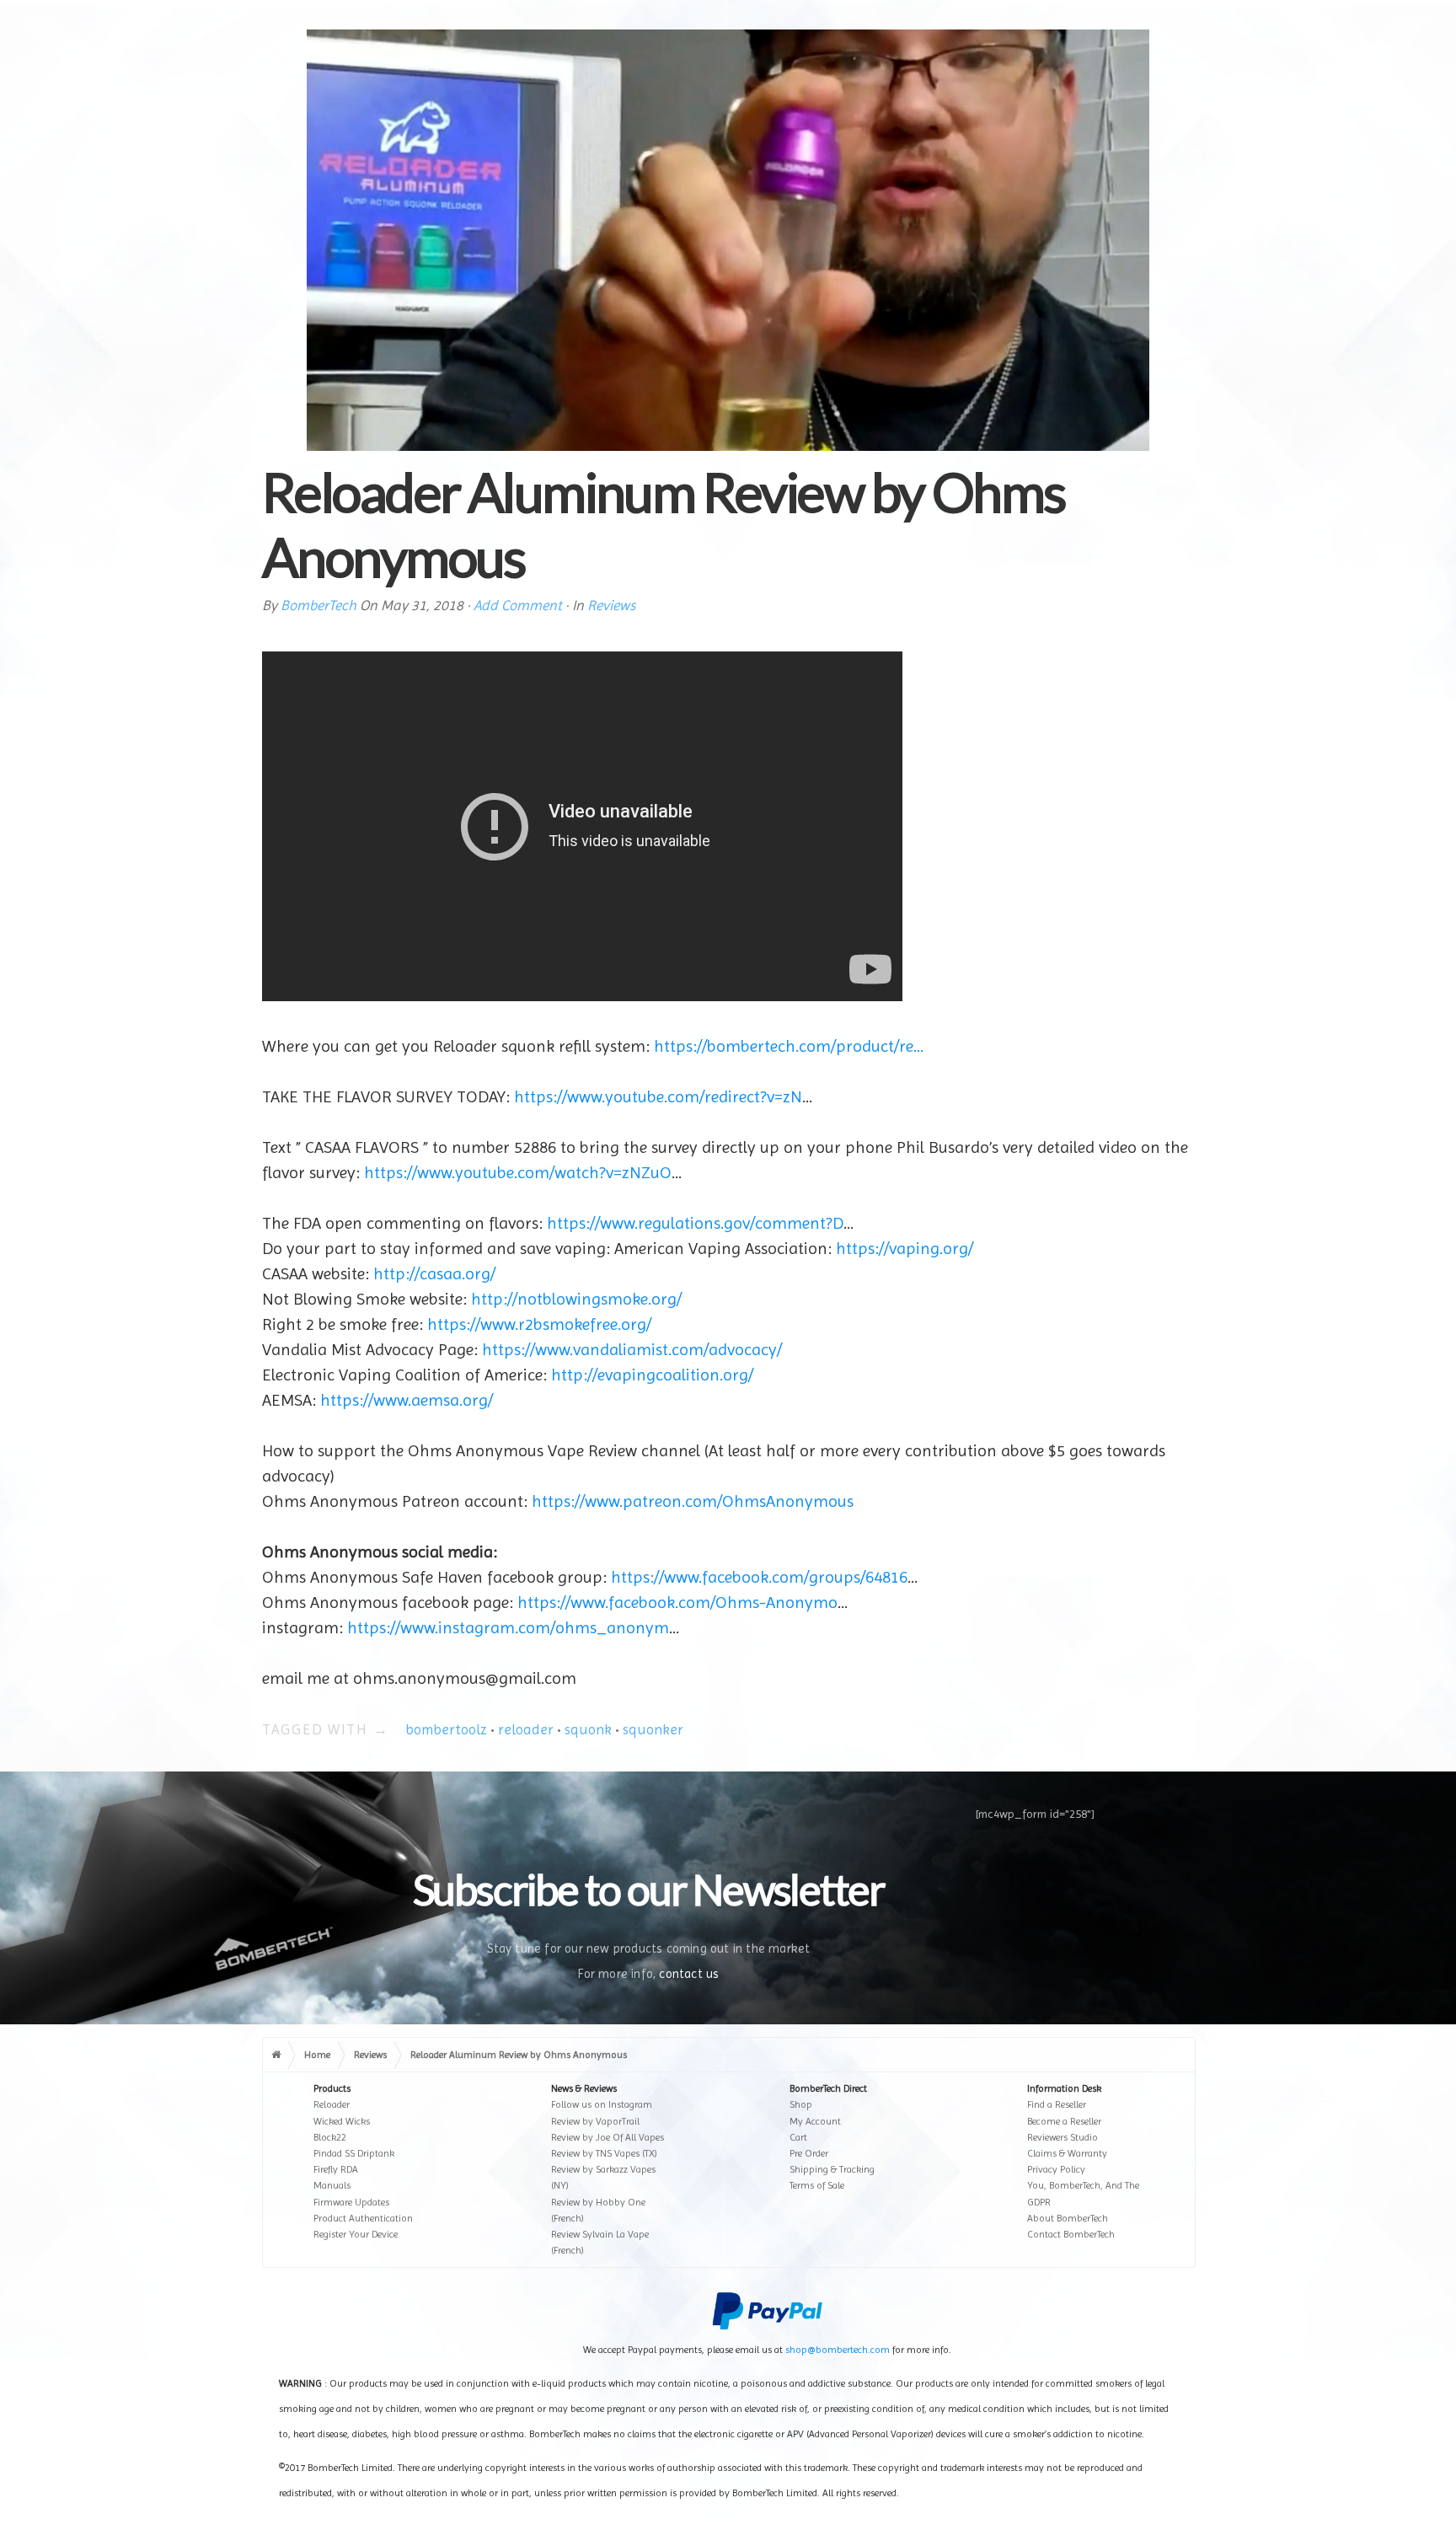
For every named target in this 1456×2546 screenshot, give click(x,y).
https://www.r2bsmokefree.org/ (539, 1324)
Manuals (332, 2185)
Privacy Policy (1056, 2169)
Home (317, 2055)
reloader (526, 1729)
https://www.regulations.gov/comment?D (695, 1223)
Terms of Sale (817, 2185)
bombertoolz (446, 1729)
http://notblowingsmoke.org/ (576, 1299)
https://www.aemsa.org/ (407, 1400)
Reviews (611, 605)
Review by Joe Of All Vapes (608, 2137)
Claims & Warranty (1067, 2153)
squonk (588, 1729)
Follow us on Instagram (602, 2104)
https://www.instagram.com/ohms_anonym (508, 1628)
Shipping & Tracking (832, 2169)
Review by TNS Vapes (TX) (604, 2153)
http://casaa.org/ (434, 1274)
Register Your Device (356, 2234)
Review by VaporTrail (595, 2121)
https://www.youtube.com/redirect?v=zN (658, 1097)
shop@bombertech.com (838, 2350)
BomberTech (318, 605)
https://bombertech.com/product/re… (789, 1046)
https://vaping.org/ (905, 1249)
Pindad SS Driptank (354, 2153)
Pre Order (809, 2153)
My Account (815, 2121)
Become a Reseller (1064, 2121)
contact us (689, 1974)
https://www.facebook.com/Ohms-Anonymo (677, 1603)
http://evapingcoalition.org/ (652, 1375)
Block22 (330, 2137)
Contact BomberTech (1071, 2234)
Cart (798, 2137)
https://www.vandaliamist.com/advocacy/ (632, 1350)
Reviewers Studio (1063, 2137)
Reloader (332, 2104)
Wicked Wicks (342, 2121)
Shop (801, 2104)
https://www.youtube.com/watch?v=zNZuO (518, 1173)
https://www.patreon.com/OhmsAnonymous (693, 1501)
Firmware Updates (351, 2202)
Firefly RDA (336, 2169)
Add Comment (518, 605)
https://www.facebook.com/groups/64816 (759, 1577)
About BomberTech (1068, 2218)
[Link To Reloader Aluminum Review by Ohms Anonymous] (728, 240)
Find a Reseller (1057, 2104)
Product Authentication (363, 2218)
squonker (653, 1729)
